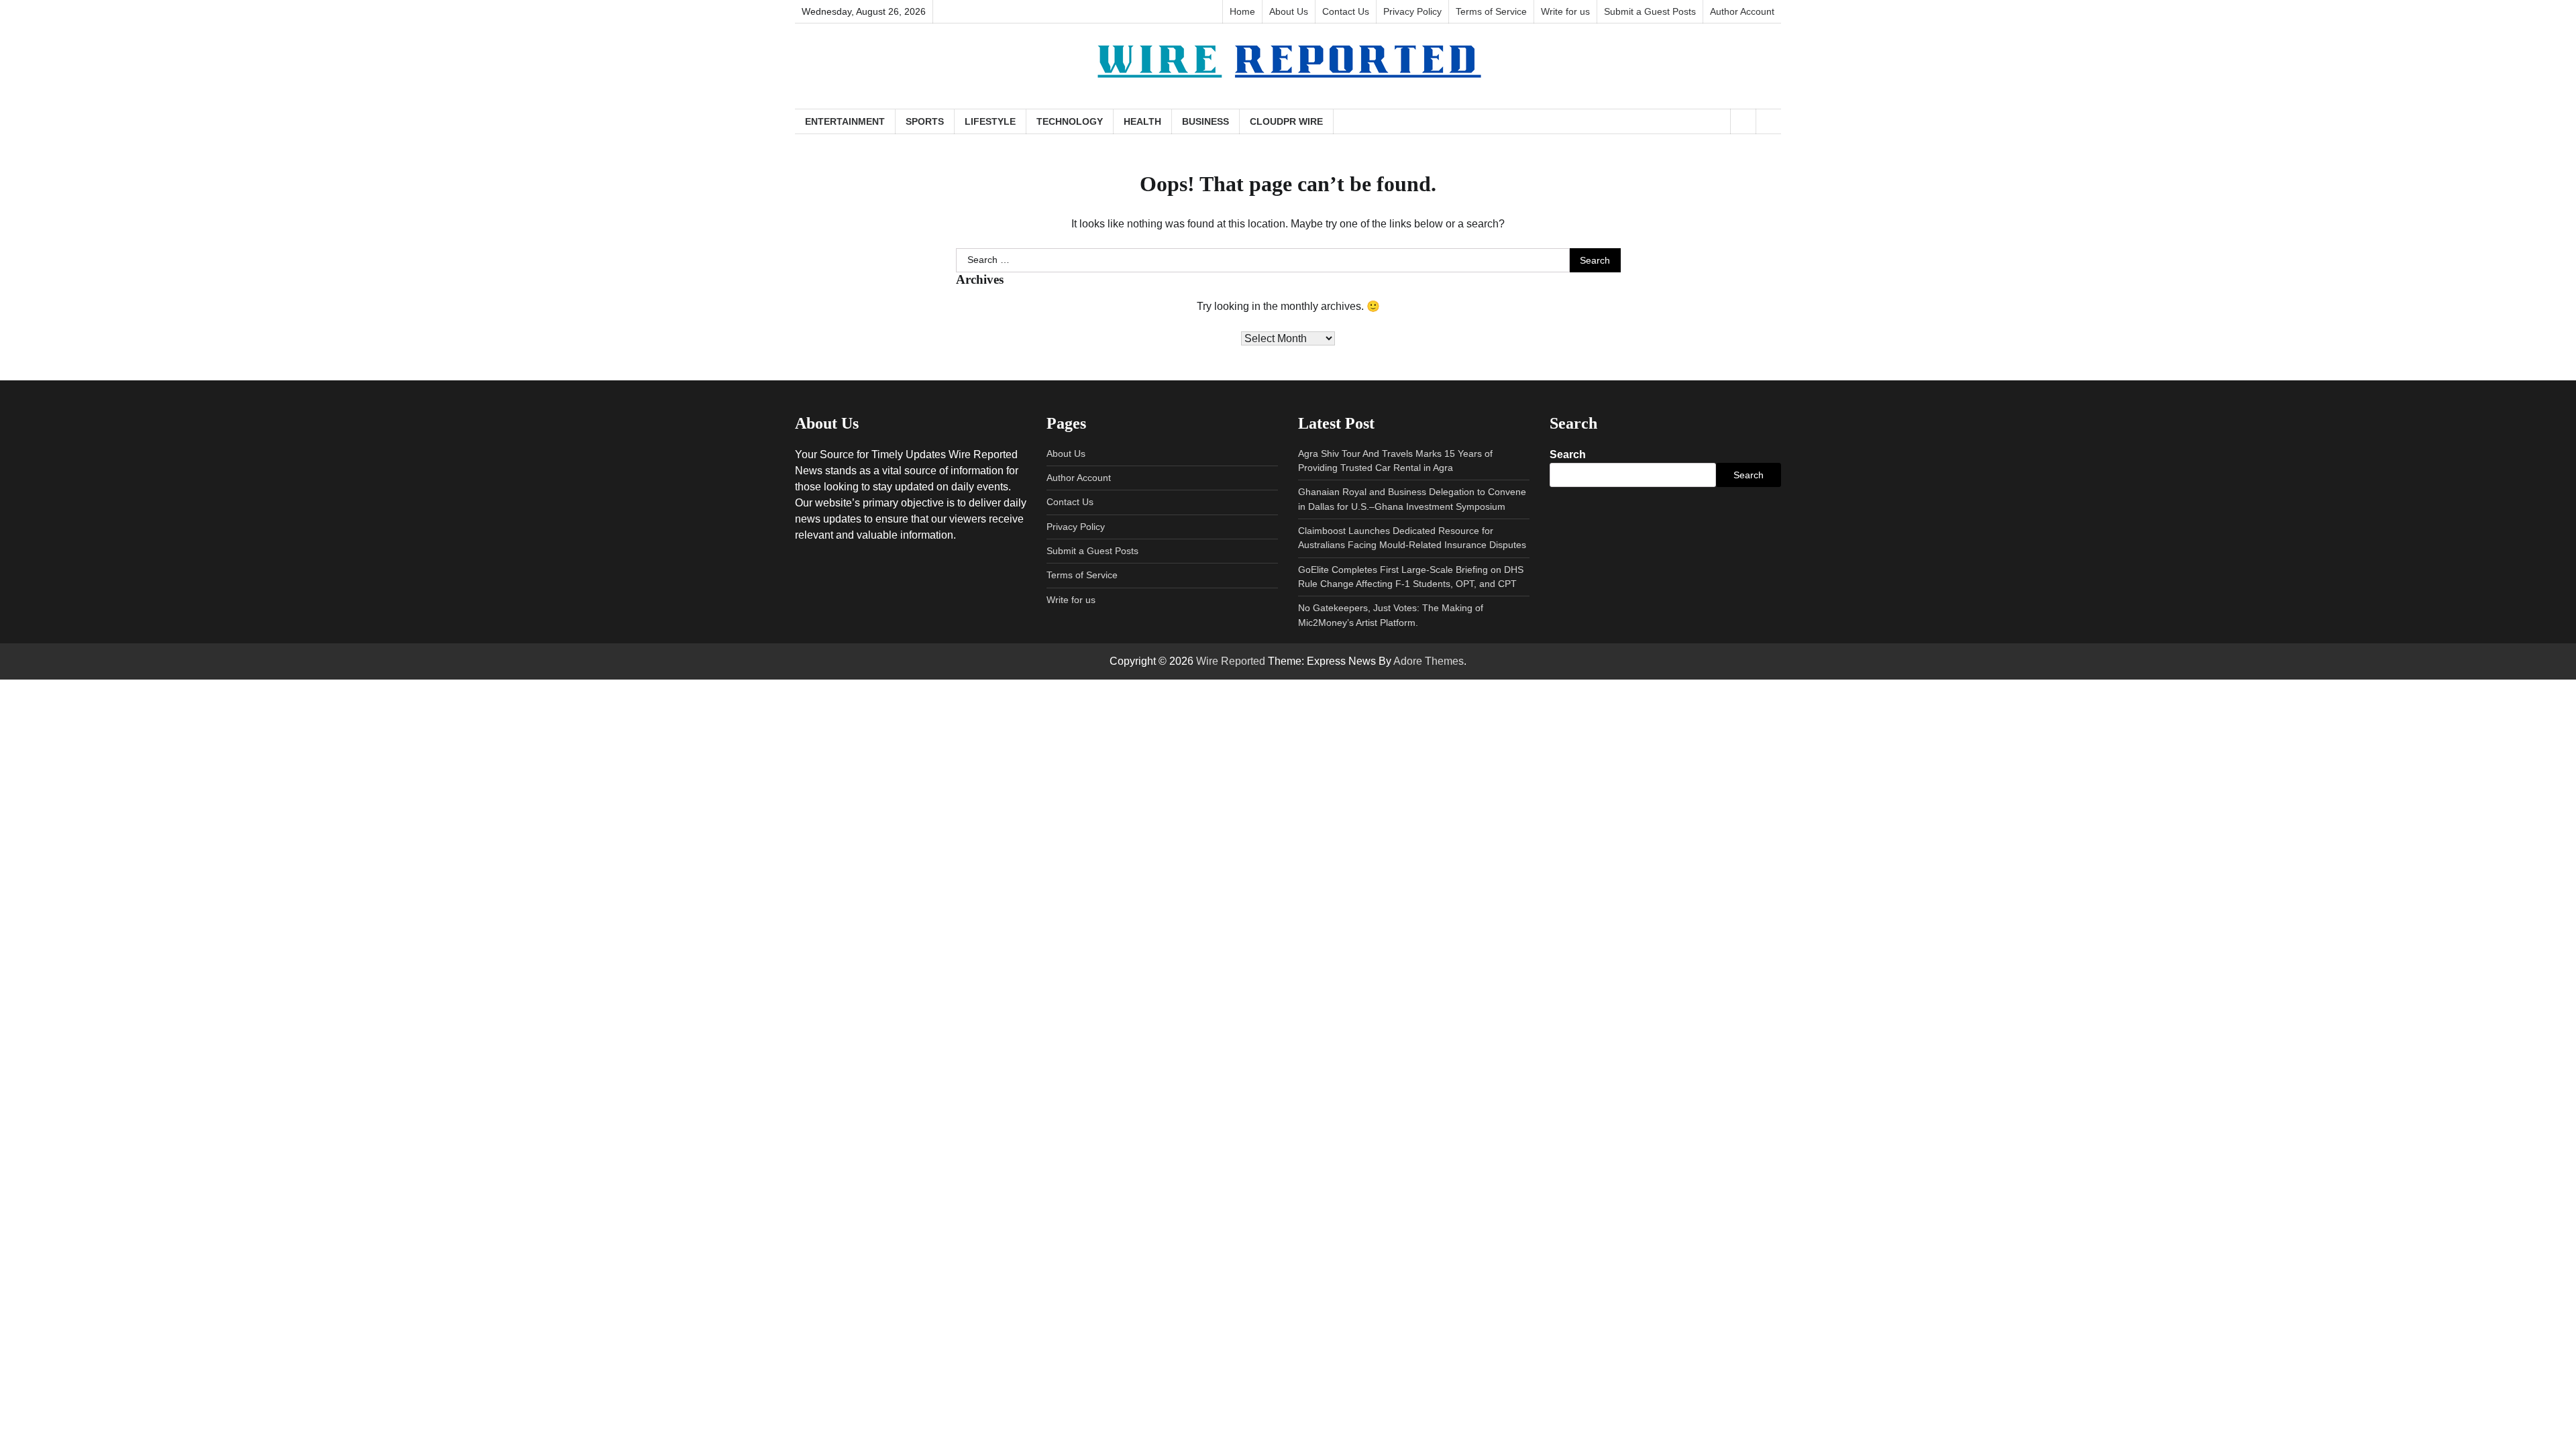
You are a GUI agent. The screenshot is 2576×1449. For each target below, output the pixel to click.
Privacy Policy (1412, 11)
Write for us (1565, 11)
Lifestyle (990, 121)
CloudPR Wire (1286, 121)
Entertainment (845, 121)
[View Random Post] (1743, 121)
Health (1142, 121)
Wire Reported (1231, 661)
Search (1568, 454)
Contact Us (1346, 11)
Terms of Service (1491, 11)
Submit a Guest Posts (1650, 11)
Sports (925, 121)
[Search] (1768, 121)
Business (1205, 121)
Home (1242, 11)
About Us (1289, 11)
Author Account (1742, 11)
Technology (1070, 121)
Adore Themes (1429, 661)
